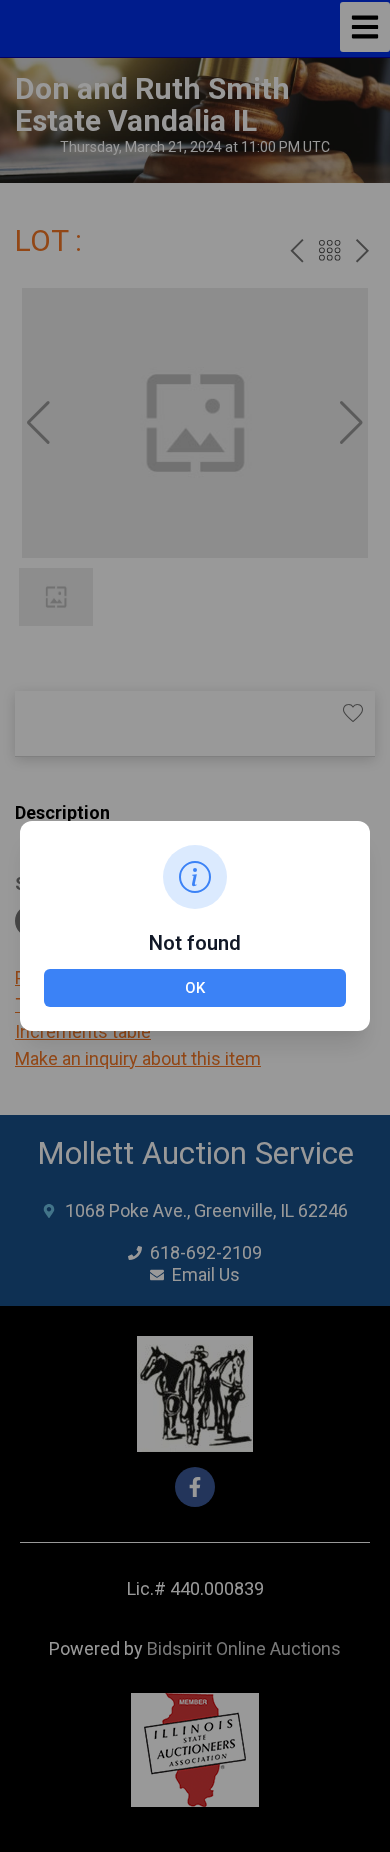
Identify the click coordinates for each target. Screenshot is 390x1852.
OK (195, 988)
